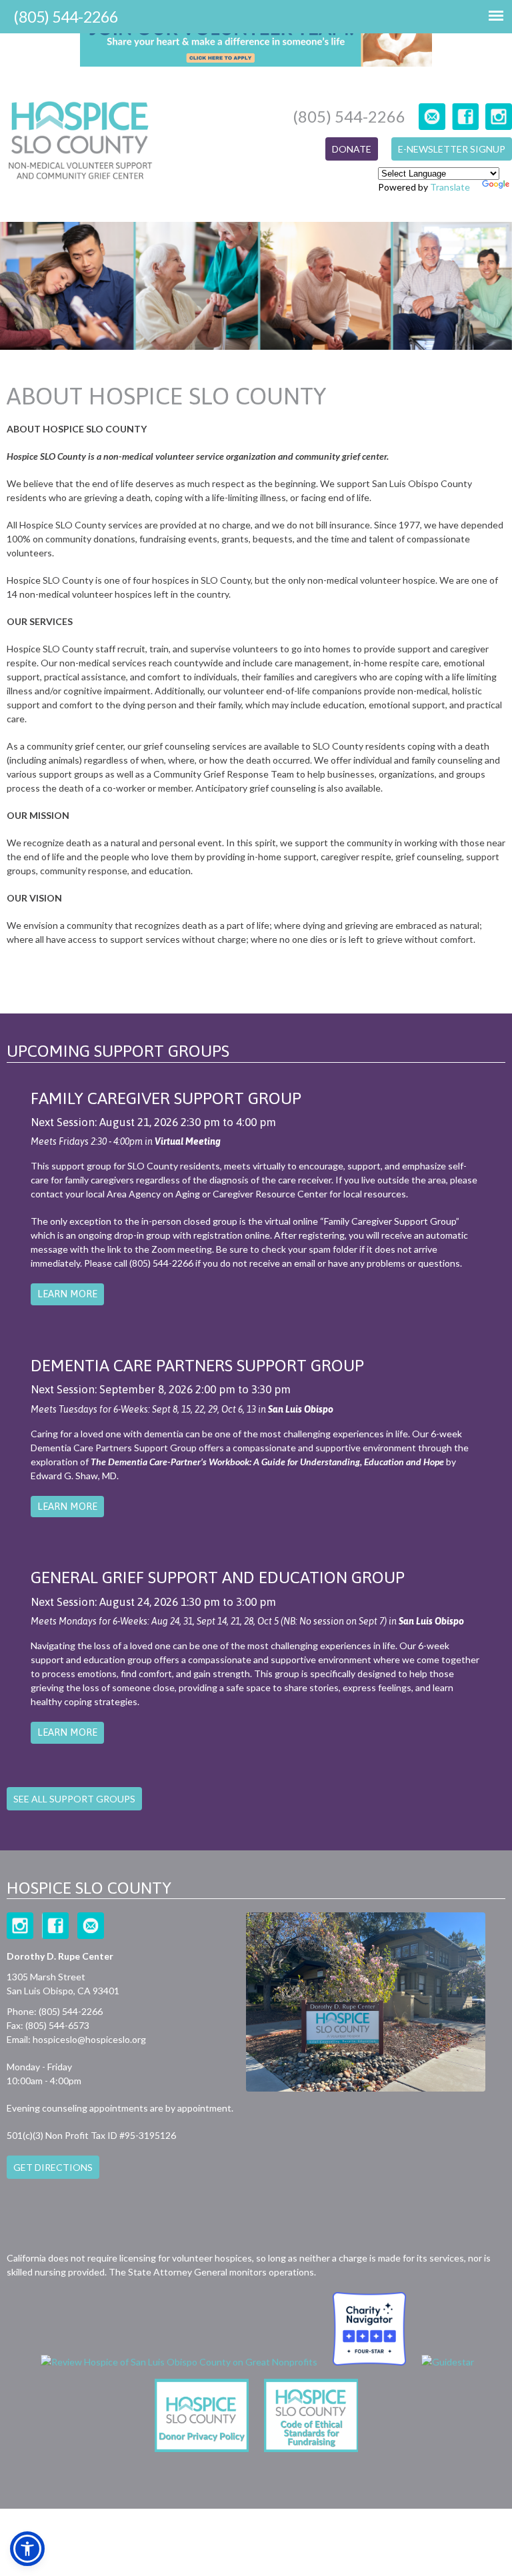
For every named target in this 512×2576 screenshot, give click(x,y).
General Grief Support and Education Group (218, 1577)
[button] (27, 2549)
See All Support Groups (74, 1799)
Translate (450, 187)
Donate (352, 149)
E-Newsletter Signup (452, 149)
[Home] (80, 142)
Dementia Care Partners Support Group (197, 1365)
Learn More (67, 1294)
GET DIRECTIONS (53, 2167)
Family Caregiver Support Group (166, 1098)
